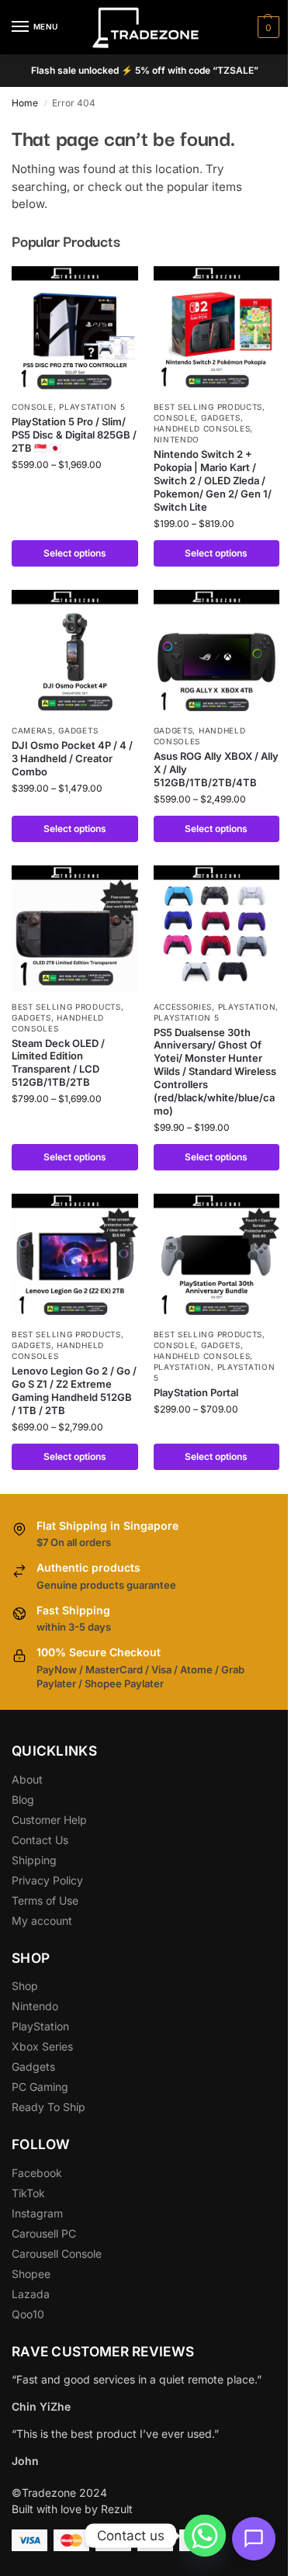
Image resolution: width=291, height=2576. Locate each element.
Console (33, 407)
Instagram (37, 2213)
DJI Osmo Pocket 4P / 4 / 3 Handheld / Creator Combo (72, 758)
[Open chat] (254, 2539)
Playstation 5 (92, 407)
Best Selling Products (208, 407)
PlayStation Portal (196, 1392)
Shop (25, 1986)
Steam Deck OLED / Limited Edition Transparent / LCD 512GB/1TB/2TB (58, 1063)
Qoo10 (28, 2314)
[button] (267, 27)
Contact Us (40, 1840)
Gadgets (221, 418)
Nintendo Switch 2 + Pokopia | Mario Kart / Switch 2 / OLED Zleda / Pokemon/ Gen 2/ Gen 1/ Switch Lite (213, 480)
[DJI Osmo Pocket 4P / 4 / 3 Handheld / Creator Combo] (75, 653)
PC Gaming (40, 2087)
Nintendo (177, 439)
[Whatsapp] (205, 2536)
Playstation (247, 1007)
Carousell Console (57, 2254)
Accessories (183, 1007)
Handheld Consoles (202, 428)
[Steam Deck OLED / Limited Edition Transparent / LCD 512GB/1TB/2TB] (75, 929)
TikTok (28, 2193)
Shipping (34, 1860)
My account (42, 1921)
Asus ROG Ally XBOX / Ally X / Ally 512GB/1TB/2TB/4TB (216, 769)
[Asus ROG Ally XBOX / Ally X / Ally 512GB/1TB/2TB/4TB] (217, 653)
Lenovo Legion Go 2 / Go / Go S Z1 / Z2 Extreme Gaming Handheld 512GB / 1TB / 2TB (74, 1390)
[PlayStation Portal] (217, 1257)
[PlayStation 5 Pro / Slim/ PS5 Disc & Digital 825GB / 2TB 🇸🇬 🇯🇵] (75, 329)
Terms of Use (45, 1900)
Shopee (31, 2274)
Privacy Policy (47, 1880)
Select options (75, 553)
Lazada (31, 2294)
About (27, 1779)
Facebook (37, 2173)
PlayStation (40, 2026)
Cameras (32, 730)
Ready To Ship (48, 2107)
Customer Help (49, 1820)
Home (25, 103)
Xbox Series (42, 2046)
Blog (23, 1799)
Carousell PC (44, 2233)
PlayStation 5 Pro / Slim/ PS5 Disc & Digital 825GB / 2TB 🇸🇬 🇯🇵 (74, 435)
